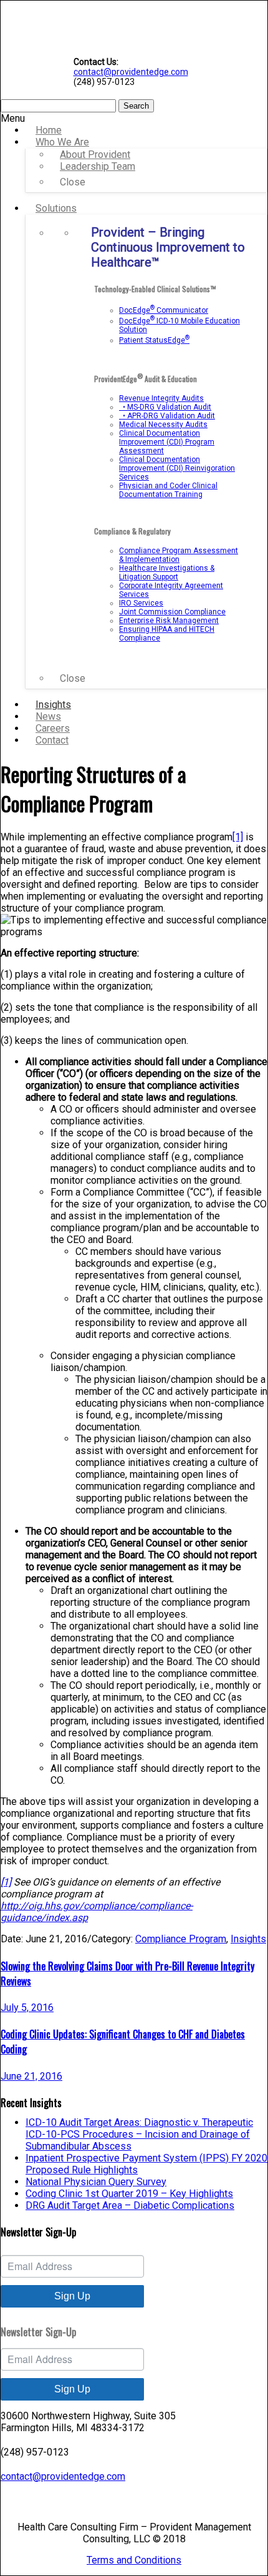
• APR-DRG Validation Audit (167, 416)
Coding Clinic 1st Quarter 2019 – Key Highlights (129, 2194)
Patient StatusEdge (154, 340)
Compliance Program (181, 1939)
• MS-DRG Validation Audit (165, 407)
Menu (13, 118)
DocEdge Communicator (164, 310)
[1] (238, 837)
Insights (248, 1939)
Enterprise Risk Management (169, 621)
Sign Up (72, 2296)
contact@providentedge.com (131, 72)
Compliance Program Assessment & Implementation (179, 555)
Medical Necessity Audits (163, 425)
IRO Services (141, 603)
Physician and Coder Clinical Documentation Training (168, 490)
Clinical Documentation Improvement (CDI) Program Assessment (167, 442)
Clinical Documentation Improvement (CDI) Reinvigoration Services (177, 468)
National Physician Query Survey (96, 2182)
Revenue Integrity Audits (161, 398)
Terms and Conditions (134, 2560)
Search (136, 106)
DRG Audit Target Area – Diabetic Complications (130, 2205)
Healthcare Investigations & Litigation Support (167, 573)
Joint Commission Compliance (172, 612)
